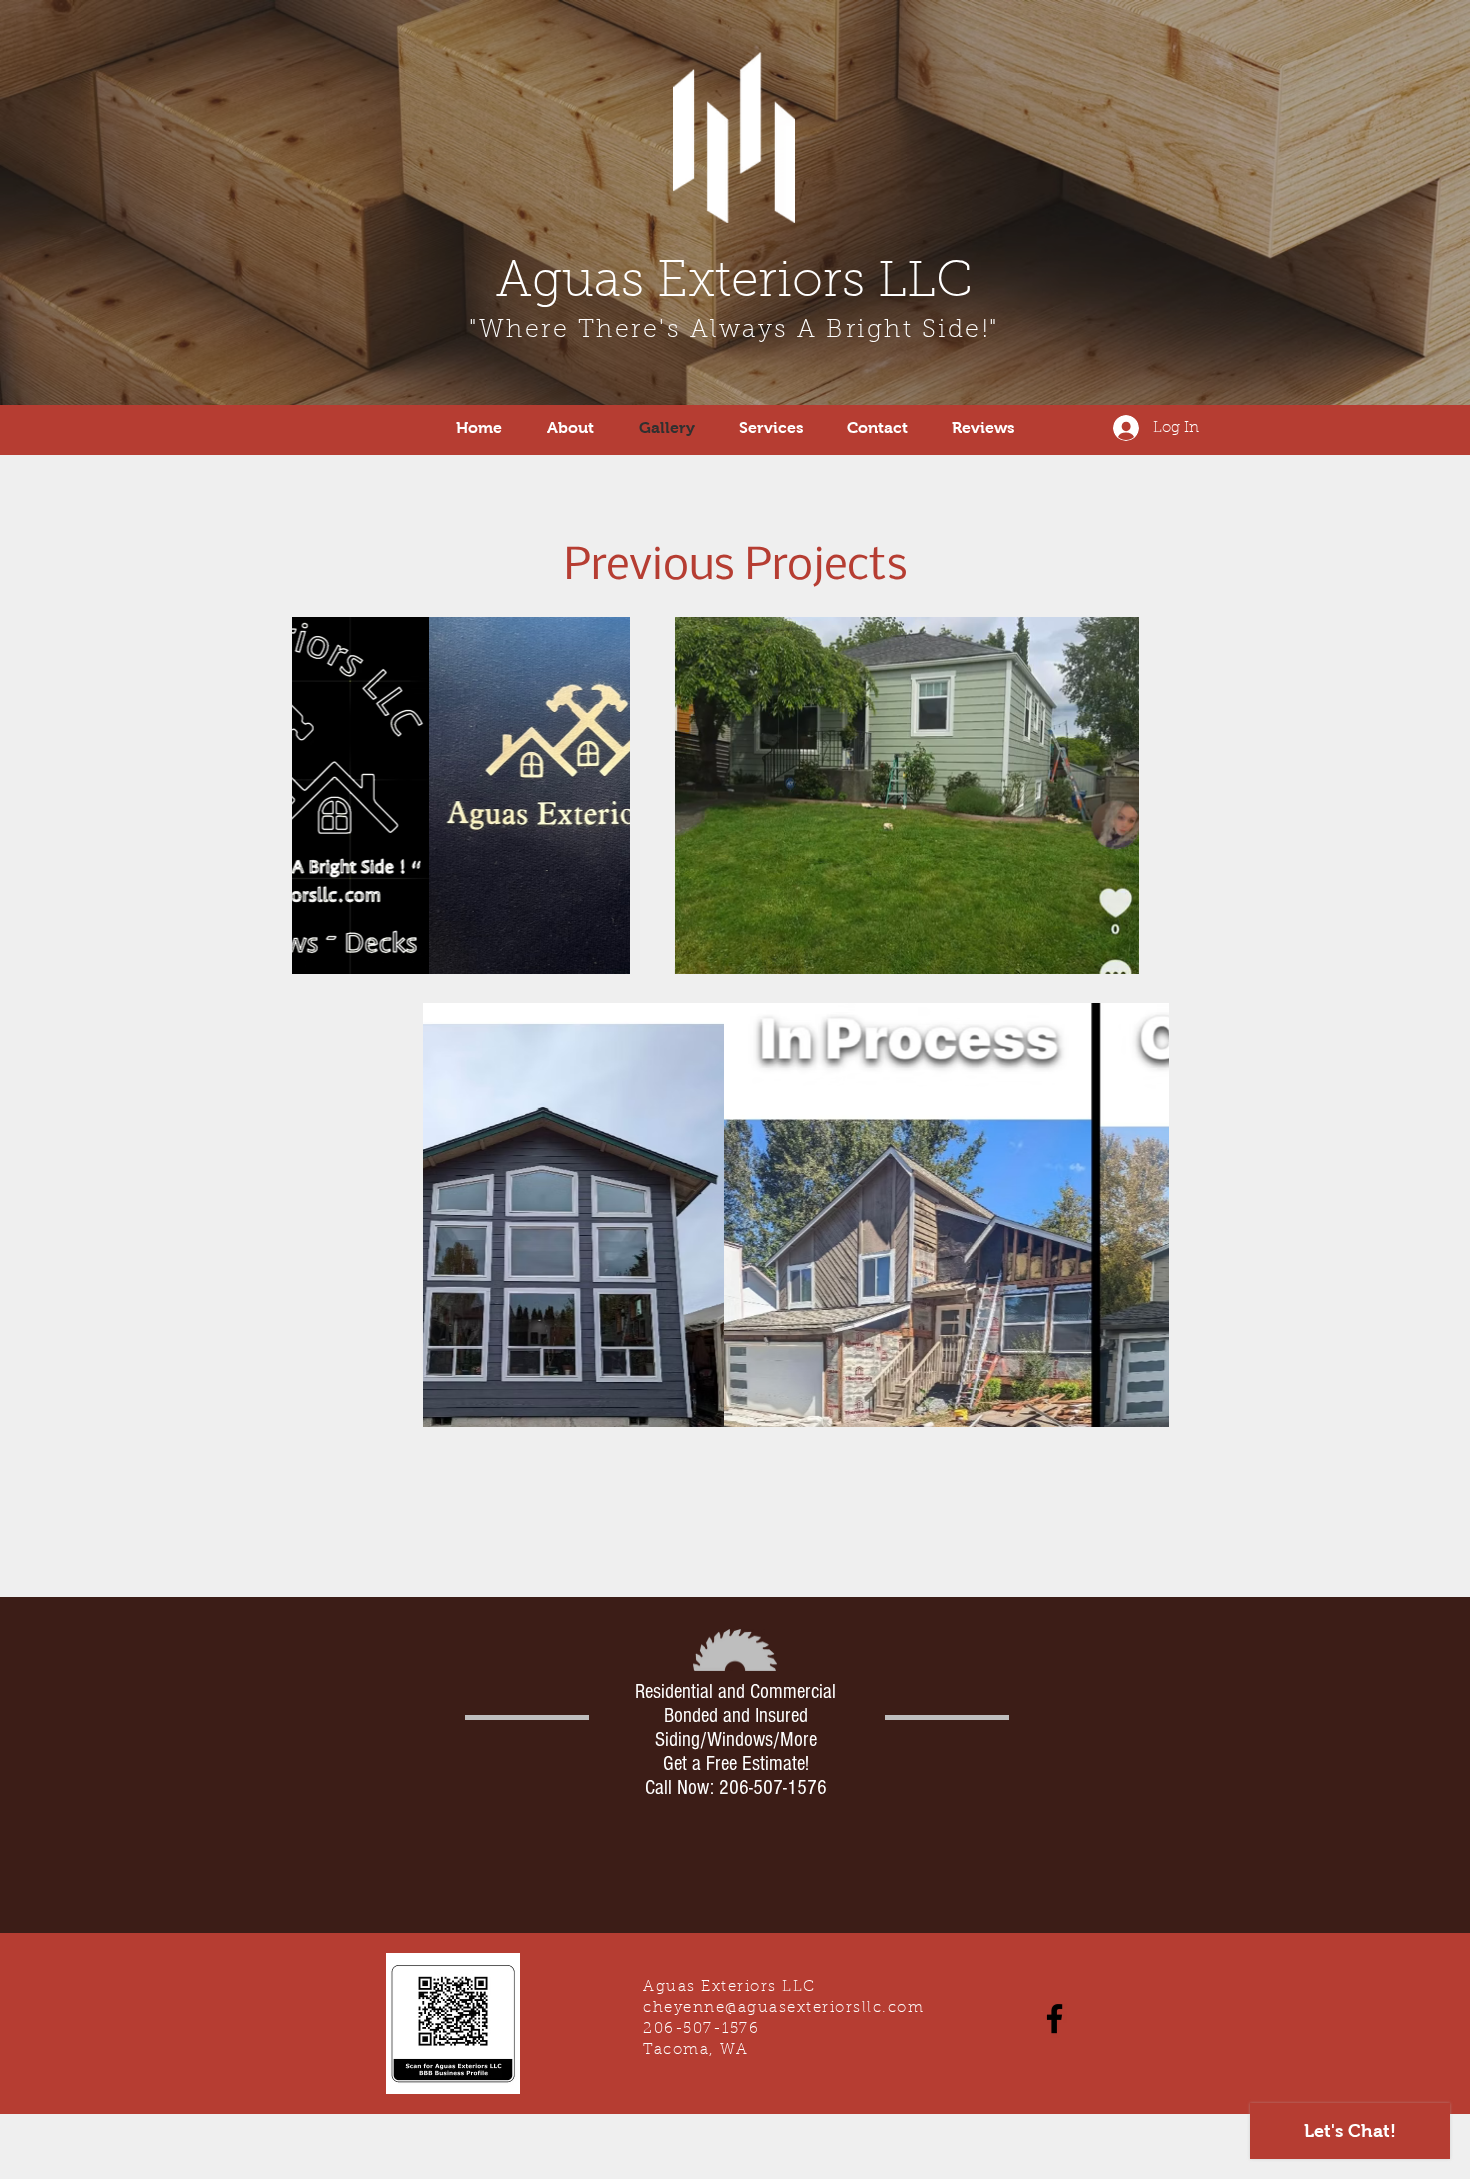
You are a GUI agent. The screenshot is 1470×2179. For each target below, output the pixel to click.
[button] (1113, 952)
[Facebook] (1054, 2018)
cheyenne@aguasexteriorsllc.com (783, 2008)
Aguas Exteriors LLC (734, 284)
